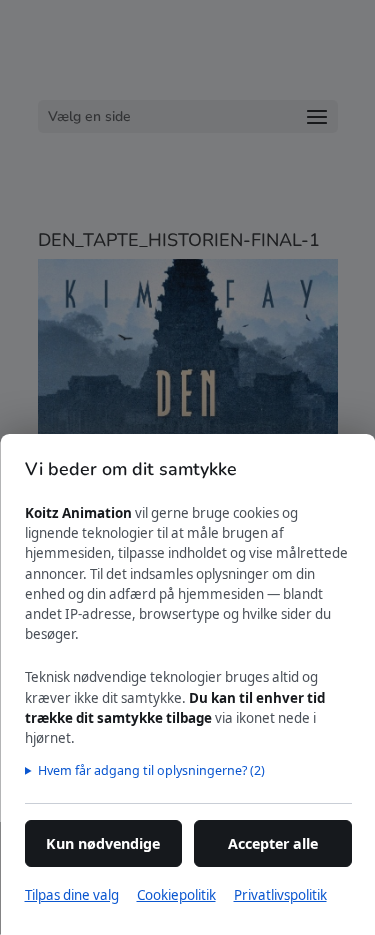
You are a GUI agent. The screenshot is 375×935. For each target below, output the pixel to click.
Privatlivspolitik (279, 895)
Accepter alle (272, 843)
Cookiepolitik (175, 895)
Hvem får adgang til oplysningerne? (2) (150, 770)
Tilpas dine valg (71, 895)
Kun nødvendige (103, 843)
